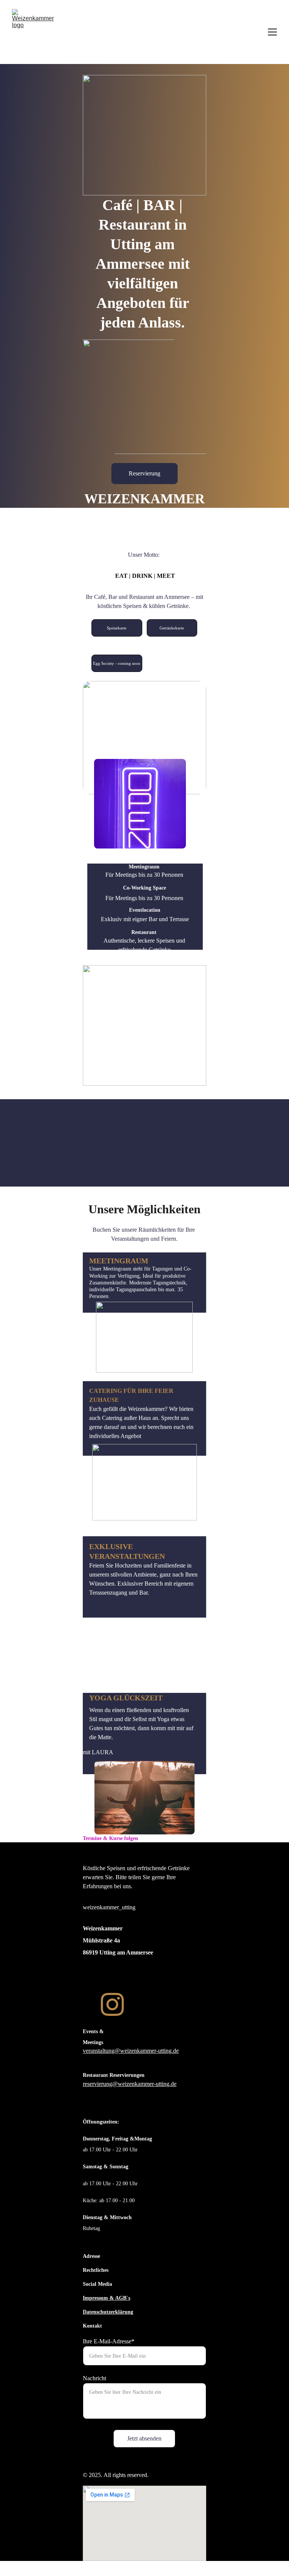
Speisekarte (117, 628)
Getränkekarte (172, 628)
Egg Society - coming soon (117, 663)
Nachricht (94, 2378)
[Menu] (272, 32)
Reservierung (144, 473)
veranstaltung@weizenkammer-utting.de (131, 2051)
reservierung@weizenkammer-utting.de (130, 2084)
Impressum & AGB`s (106, 2298)
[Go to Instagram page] (113, 2004)
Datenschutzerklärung (108, 2312)
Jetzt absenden (144, 2438)
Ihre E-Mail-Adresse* (109, 2341)
